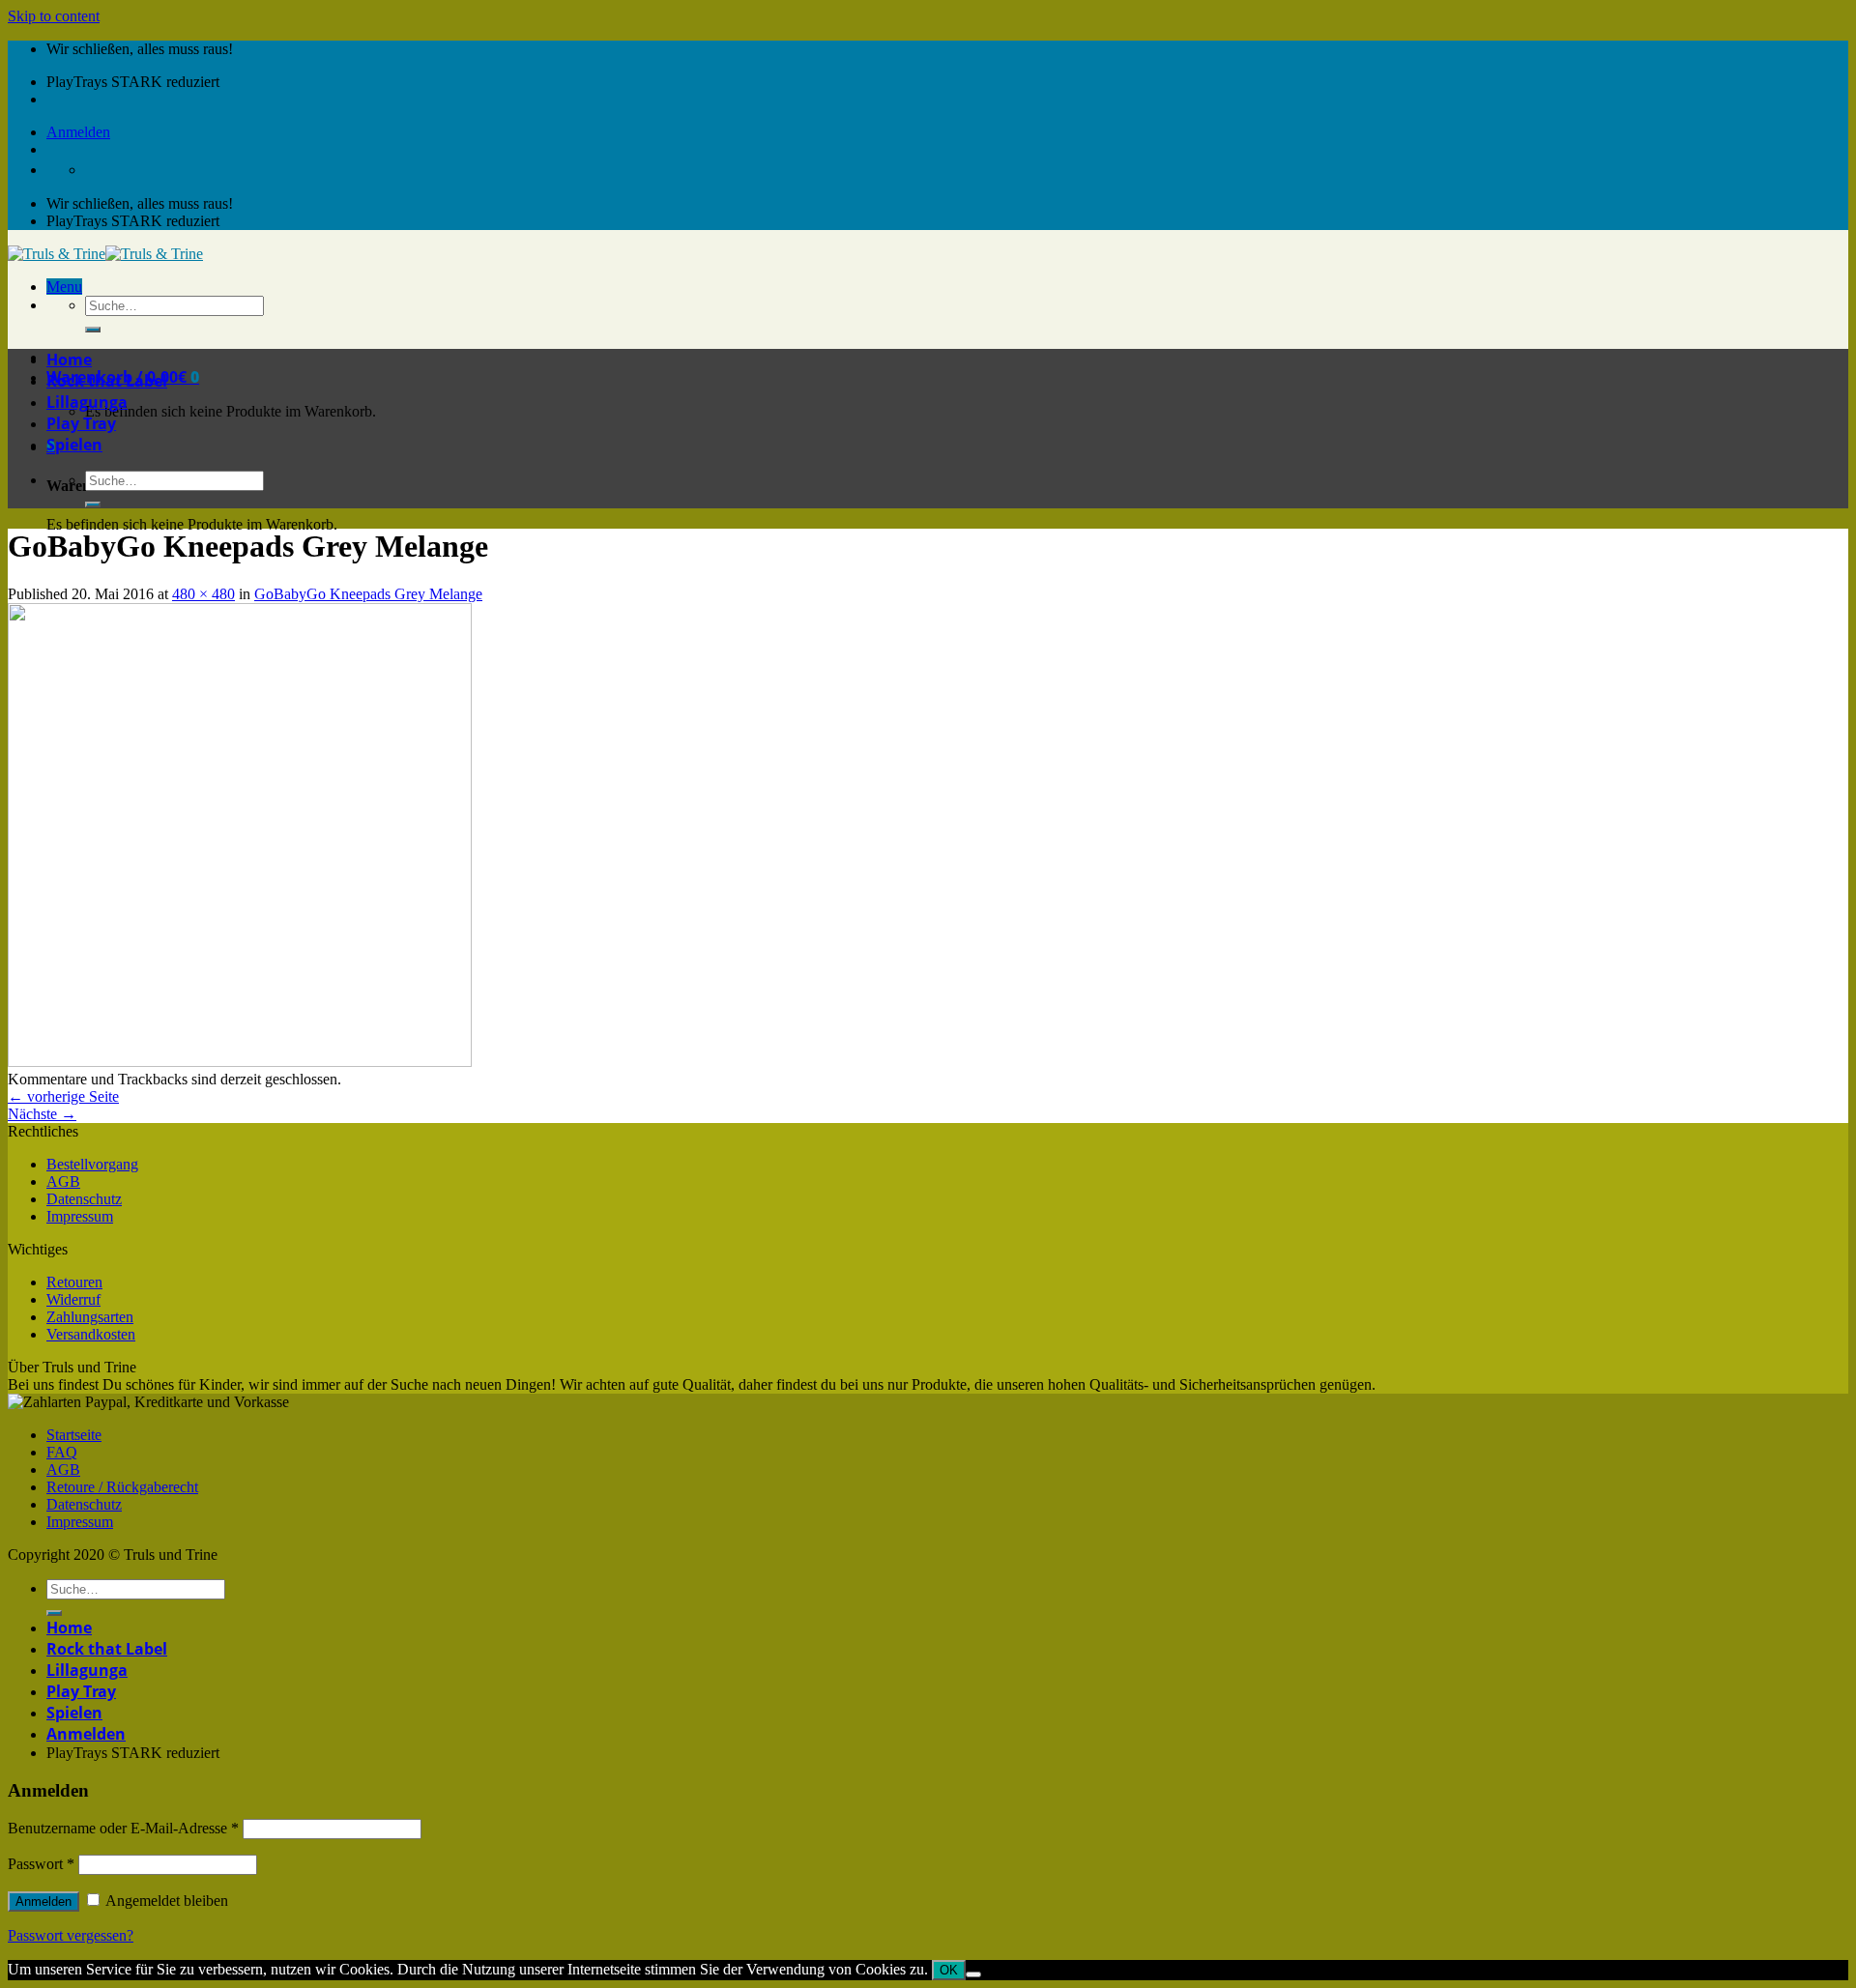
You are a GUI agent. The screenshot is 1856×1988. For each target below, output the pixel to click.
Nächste (42, 1114)
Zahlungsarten (90, 1317)
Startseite (74, 1435)
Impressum (80, 1216)
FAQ (62, 1452)
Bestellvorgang (92, 1164)
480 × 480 (203, 594)
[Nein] (973, 1974)
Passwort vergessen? (71, 1935)
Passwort (41, 1864)
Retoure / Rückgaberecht (122, 1487)
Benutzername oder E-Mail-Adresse (123, 1828)
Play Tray (81, 423)
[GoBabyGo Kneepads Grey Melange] (240, 1062)
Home (69, 360)
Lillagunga (87, 402)
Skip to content (54, 16)
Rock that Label (107, 381)
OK (949, 1970)
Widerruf (73, 1299)
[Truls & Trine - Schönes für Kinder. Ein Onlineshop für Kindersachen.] (105, 254)
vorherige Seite (63, 1096)
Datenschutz (84, 1199)
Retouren (74, 1282)
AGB (63, 1181)
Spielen (74, 445)
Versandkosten (91, 1334)
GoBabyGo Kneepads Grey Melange (368, 594)
